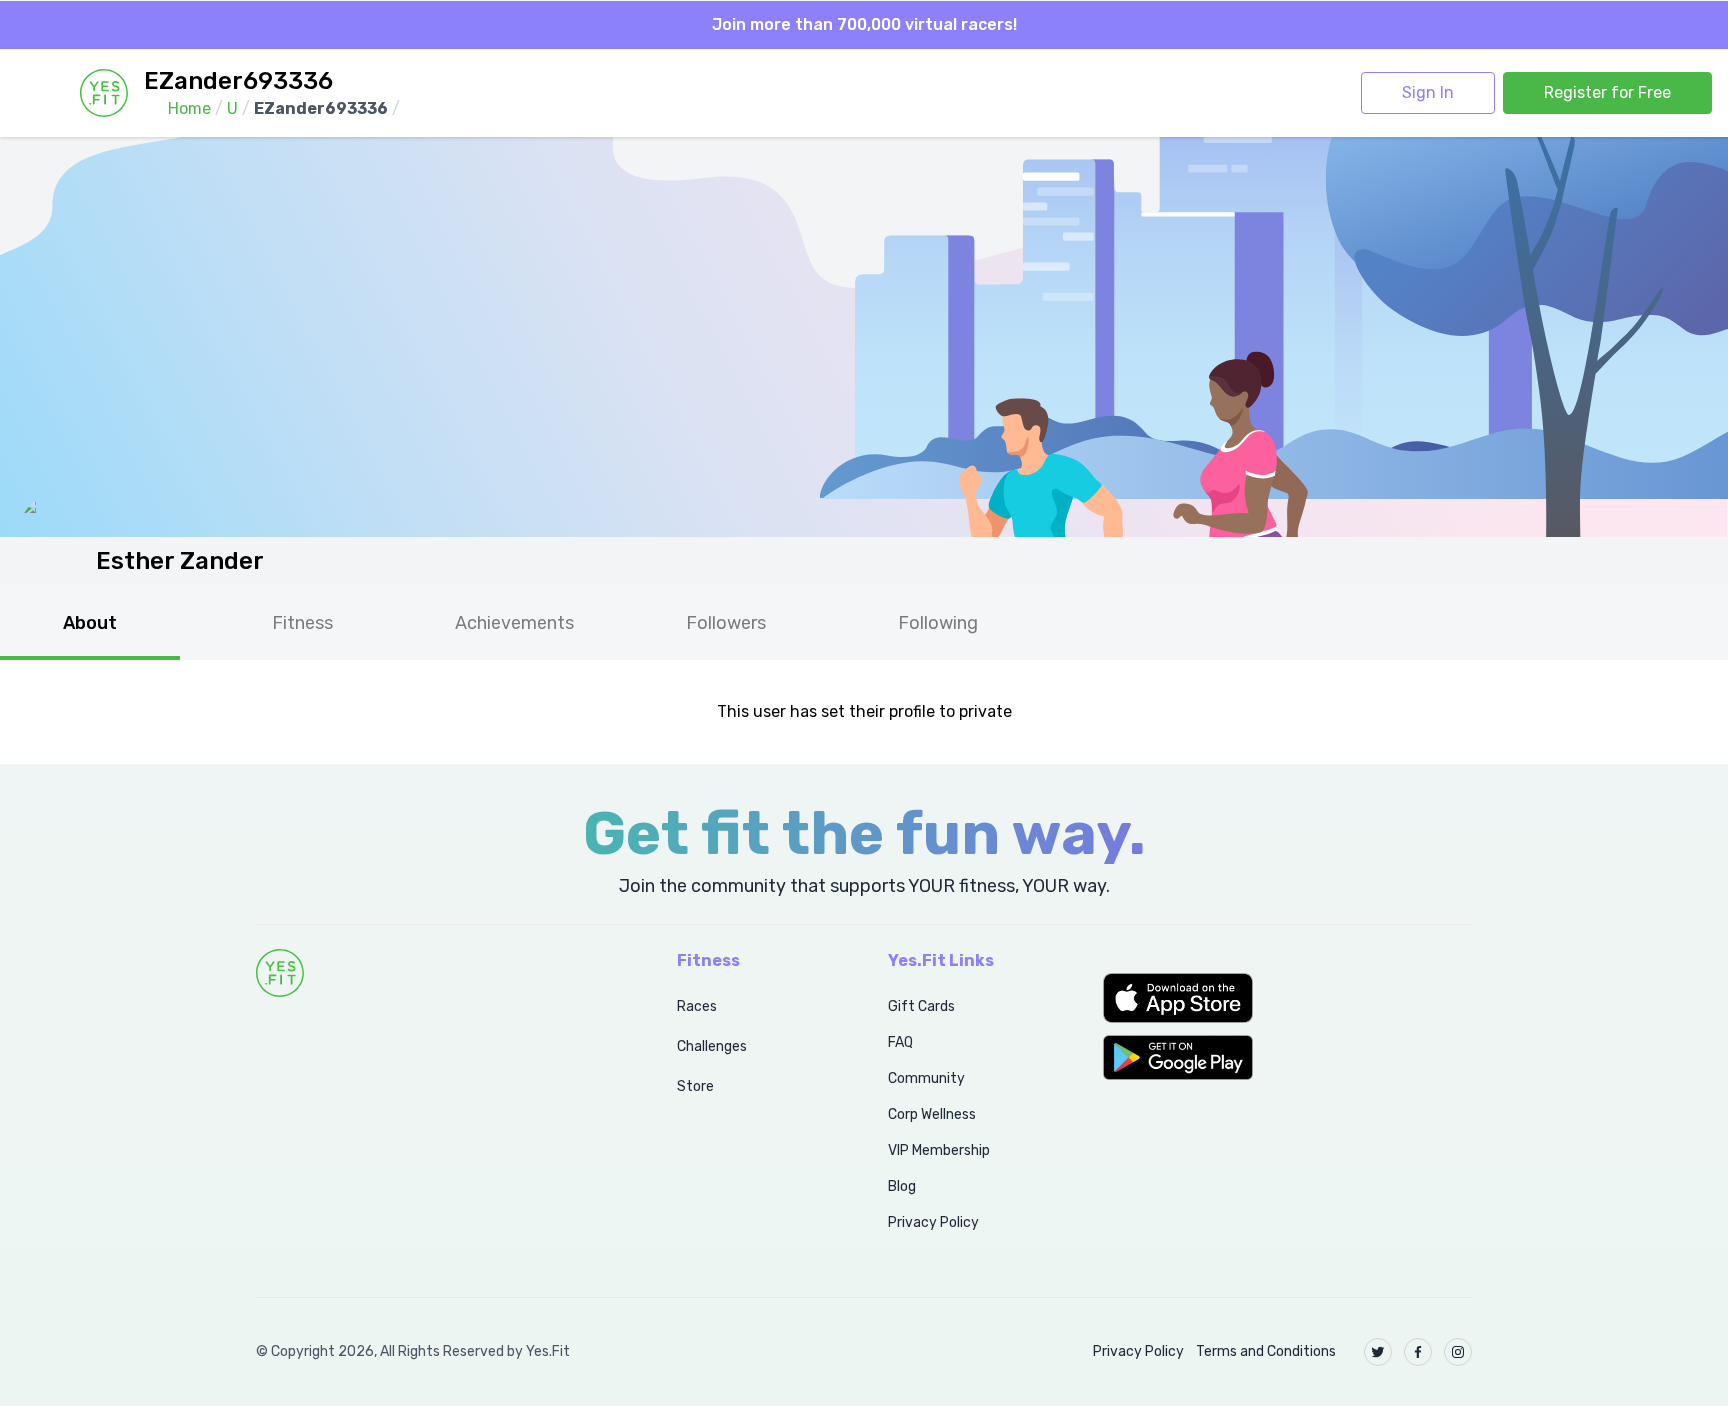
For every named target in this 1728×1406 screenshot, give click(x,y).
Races (697, 1006)
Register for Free (1607, 92)
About (90, 623)
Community (926, 1078)
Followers (726, 623)
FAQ (900, 1042)
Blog (902, 1186)
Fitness (302, 623)
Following (938, 623)
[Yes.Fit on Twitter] (1378, 1352)
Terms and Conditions (1266, 1351)
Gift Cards (921, 1006)
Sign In (1428, 92)
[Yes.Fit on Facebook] (1418, 1352)
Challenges (712, 1046)
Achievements (514, 623)
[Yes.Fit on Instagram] (1458, 1352)
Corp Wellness (932, 1114)
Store (695, 1086)
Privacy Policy (933, 1222)
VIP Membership (939, 1150)
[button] (1287, 998)
